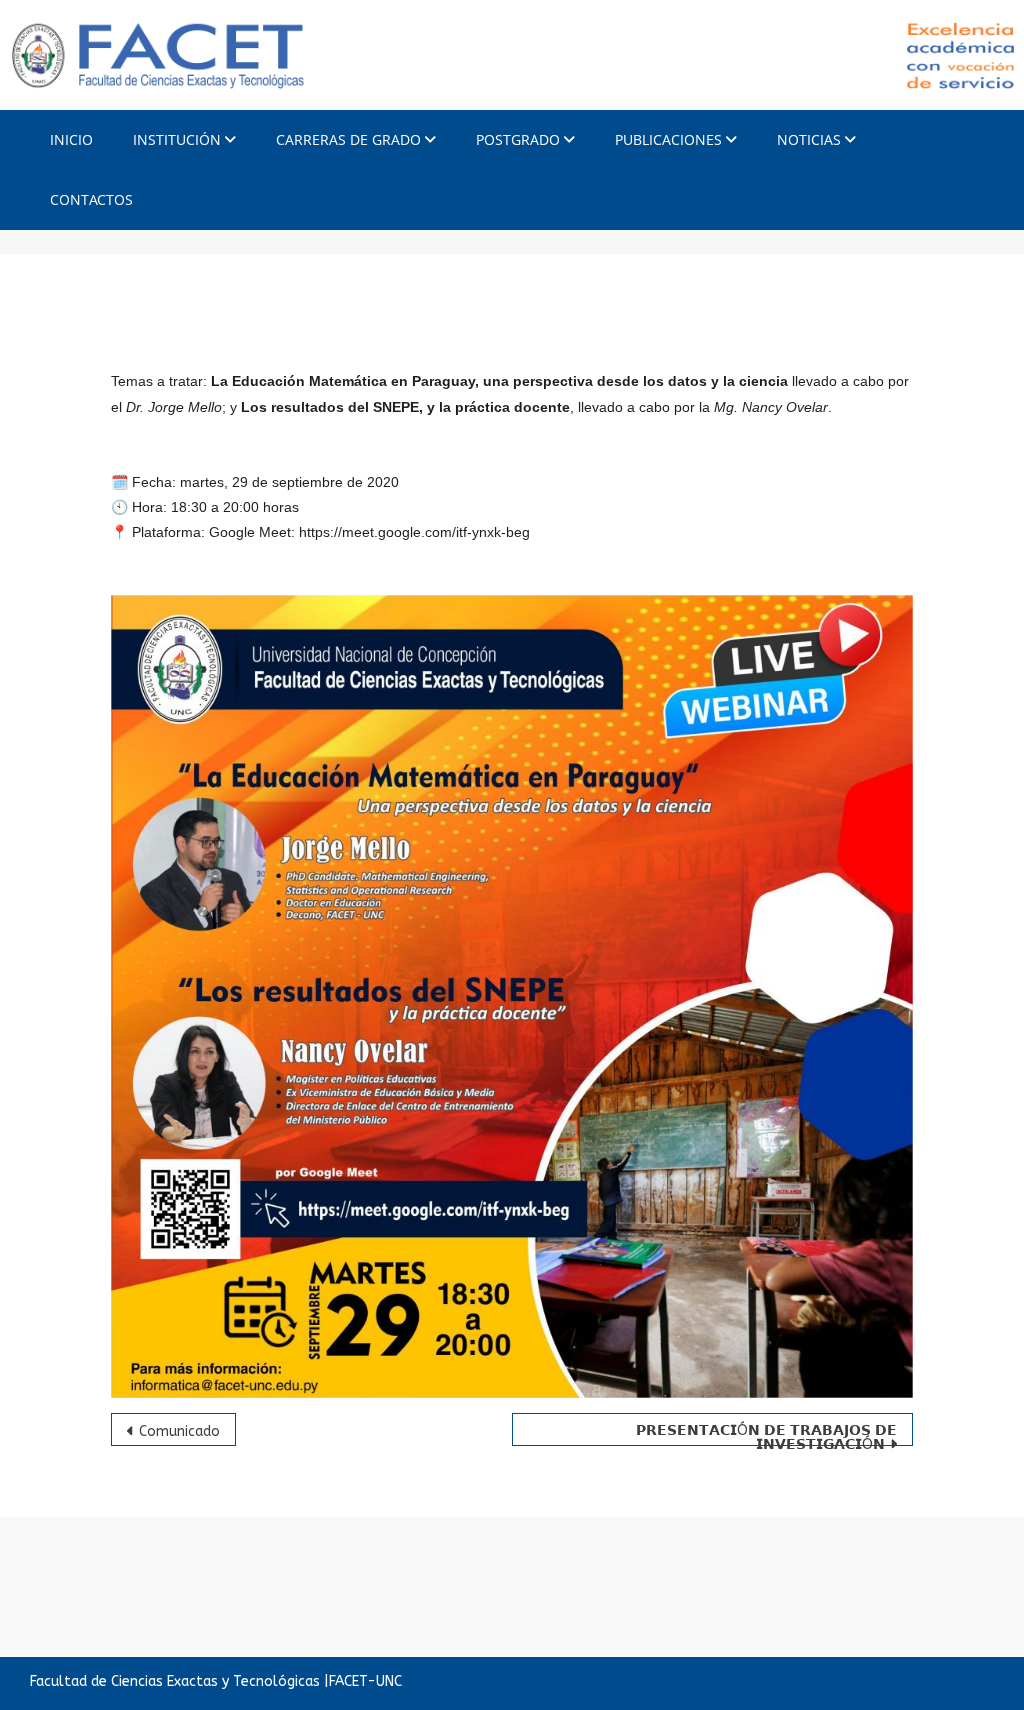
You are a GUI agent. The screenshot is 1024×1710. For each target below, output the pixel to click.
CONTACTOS (91, 199)
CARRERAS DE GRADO (348, 139)
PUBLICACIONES (668, 139)
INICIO (71, 139)
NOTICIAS (809, 139)
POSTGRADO (518, 139)
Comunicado (179, 1431)
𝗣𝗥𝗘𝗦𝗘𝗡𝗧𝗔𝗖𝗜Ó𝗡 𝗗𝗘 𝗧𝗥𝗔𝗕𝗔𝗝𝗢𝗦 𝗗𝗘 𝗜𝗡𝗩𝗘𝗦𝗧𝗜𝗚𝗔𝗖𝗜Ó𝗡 (766, 1434)
